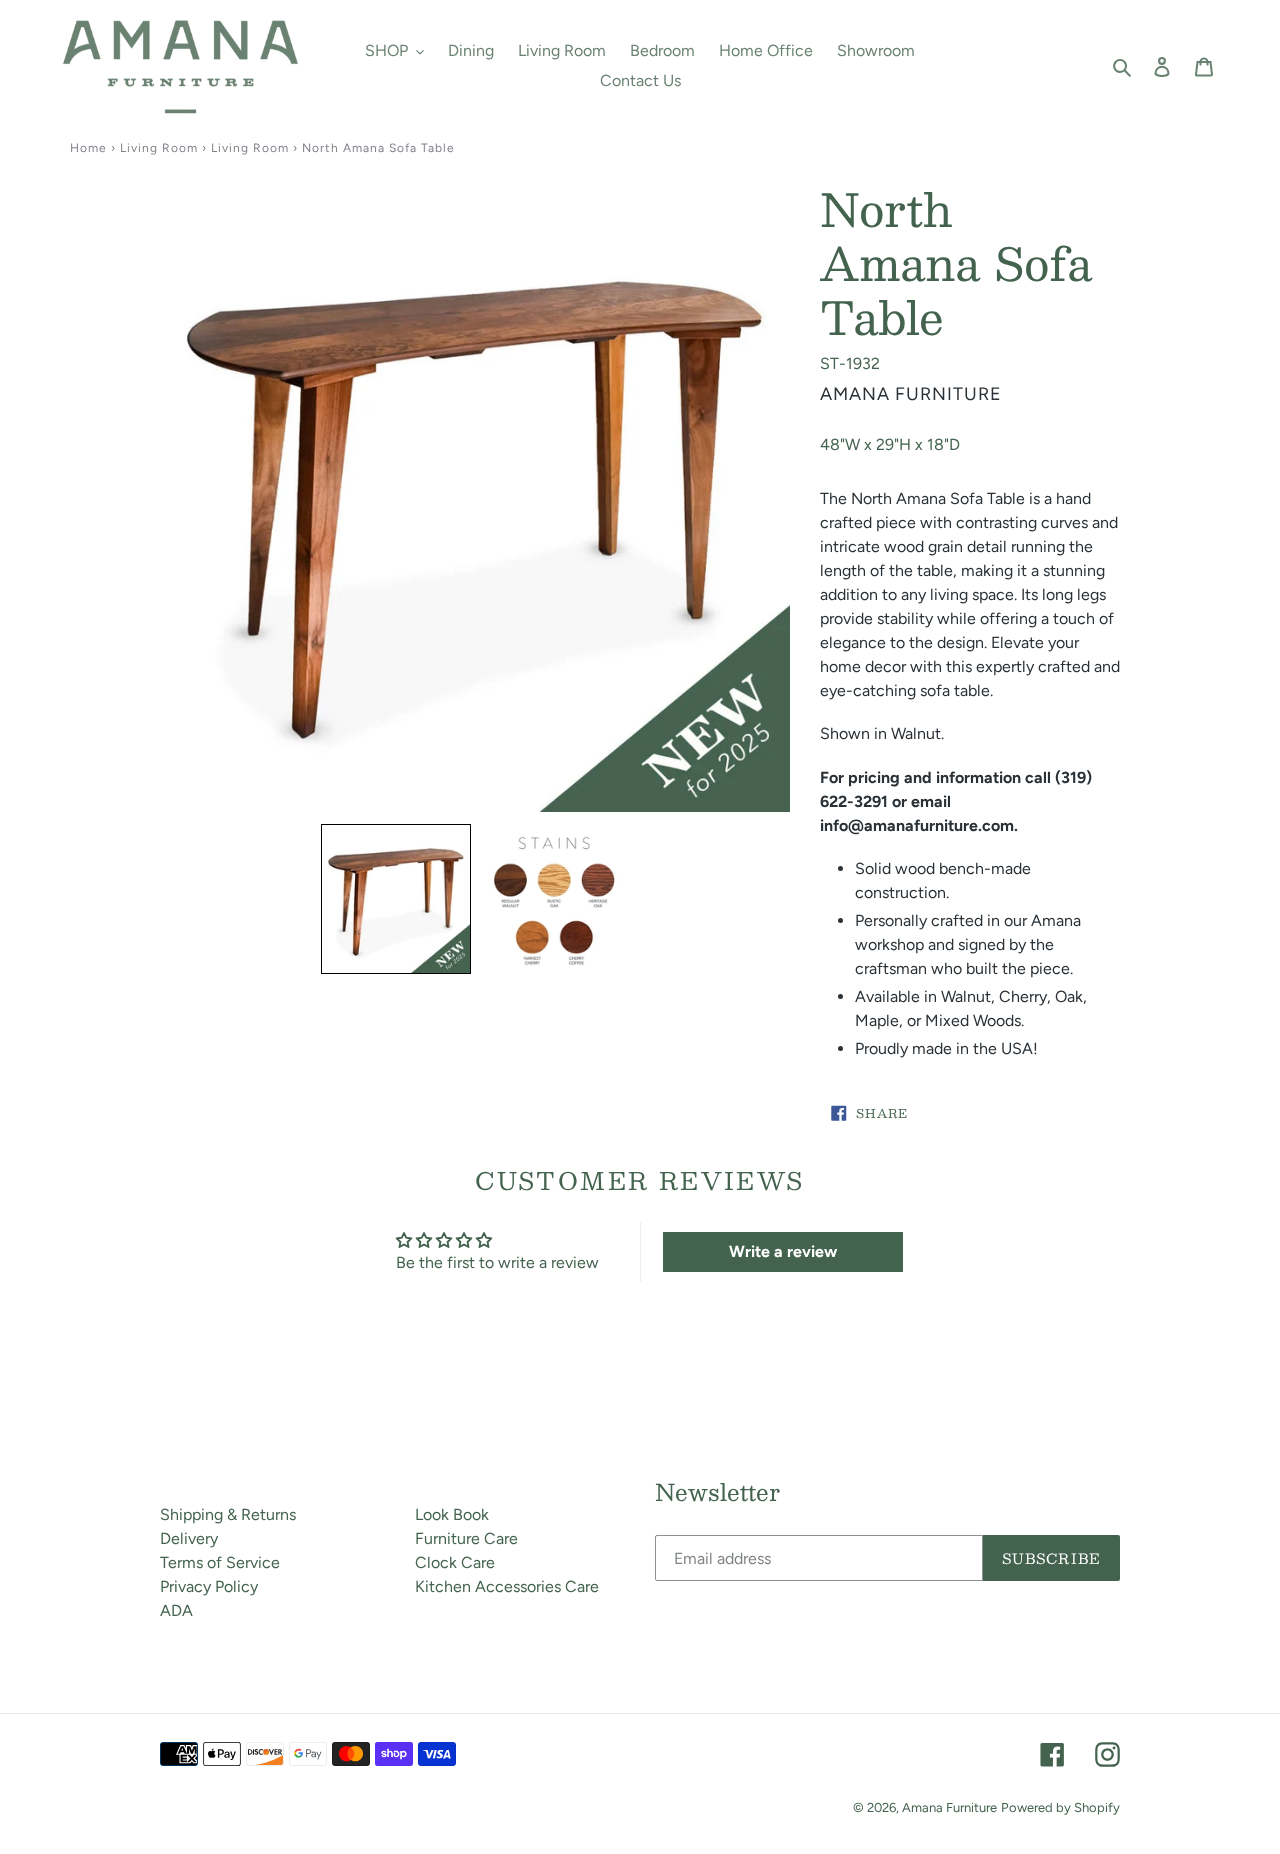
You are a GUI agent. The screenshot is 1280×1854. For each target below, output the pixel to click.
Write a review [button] (783, 1251)
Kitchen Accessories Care (507, 1586)
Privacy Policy (209, 1586)
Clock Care (455, 1562)
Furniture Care (466, 1538)
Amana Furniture (949, 1807)
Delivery (189, 1538)
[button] (396, 899)
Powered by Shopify (1060, 1807)
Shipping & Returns (228, 1514)
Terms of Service (220, 1562)
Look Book (452, 1514)
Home (88, 148)
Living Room (159, 148)
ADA (176, 1610)
